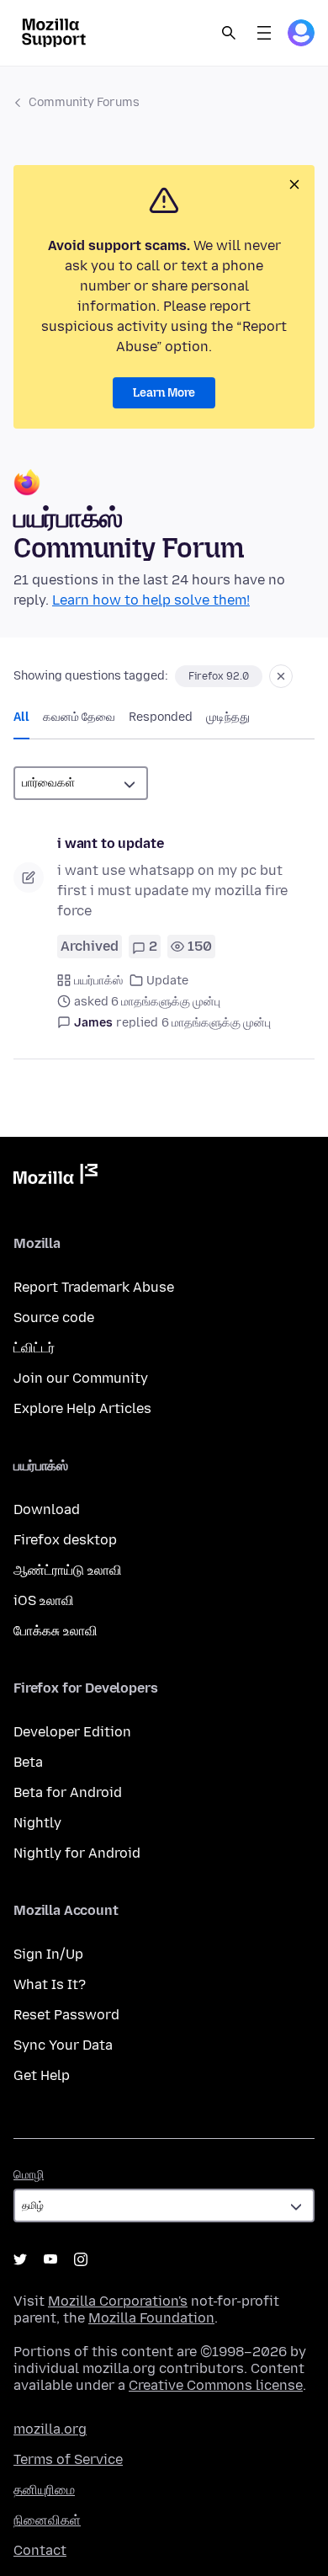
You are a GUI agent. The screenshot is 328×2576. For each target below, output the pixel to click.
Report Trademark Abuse (94, 1287)
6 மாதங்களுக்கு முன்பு (216, 1023)
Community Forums (84, 102)
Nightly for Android (77, 1853)
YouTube (50, 2259)
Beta (28, 1762)
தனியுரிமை (44, 2490)
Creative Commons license (216, 2385)
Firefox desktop (65, 1540)
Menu (264, 33)
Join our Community (81, 1378)
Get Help (42, 2075)
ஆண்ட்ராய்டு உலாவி (68, 1570)
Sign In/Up (48, 1954)
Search (229, 33)
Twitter (20, 2259)
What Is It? (50, 1984)
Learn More (164, 393)
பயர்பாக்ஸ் (98, 981)
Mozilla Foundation (151, 2318)
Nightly (37, 1823)
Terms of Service (68, 2459)
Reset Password (66, 2015)
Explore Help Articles (82, 1408)
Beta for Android (68, 1792)
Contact (40, 2550)
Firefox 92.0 (219, 676)
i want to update (110, 843)
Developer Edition (72, 1732)
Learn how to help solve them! (151, 600)
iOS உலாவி (44, 1600)
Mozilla (56, 1177)
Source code (54, 1317)
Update (167, 981)
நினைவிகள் (47, 2520)
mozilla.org (50, 2429)
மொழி (29, 2175)
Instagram (81, 2259)
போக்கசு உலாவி (56, 1631)
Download (47, 1509)
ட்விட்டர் (34, 1348)
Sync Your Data (63, 2045)
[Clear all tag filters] (281, 676)
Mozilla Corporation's (118, 2301)
